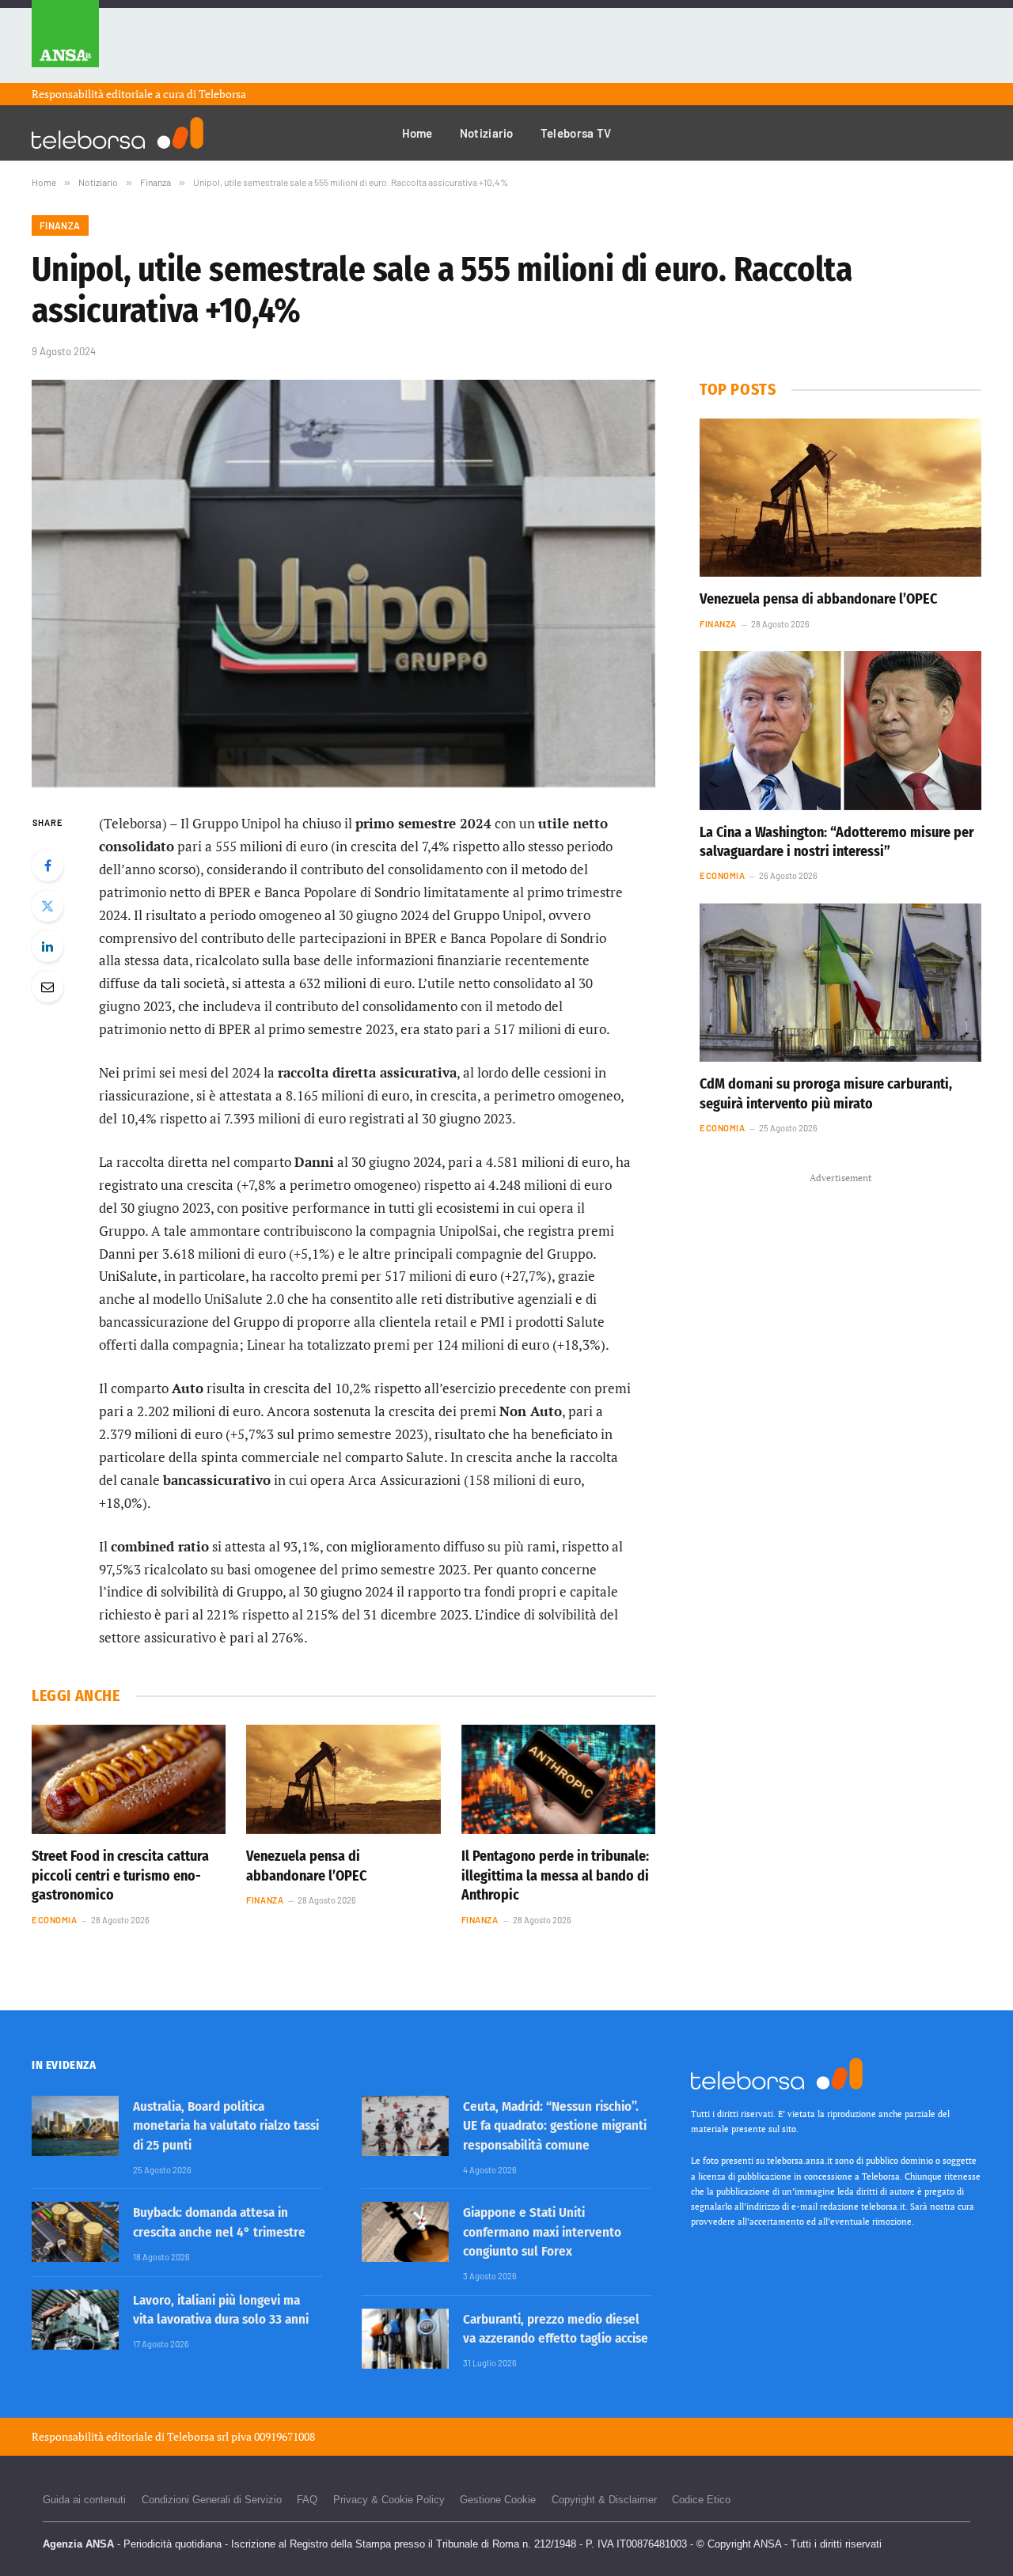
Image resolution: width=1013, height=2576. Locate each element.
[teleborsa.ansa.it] (118, 133)
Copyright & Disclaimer (604, 2500)
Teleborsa (222, 94)
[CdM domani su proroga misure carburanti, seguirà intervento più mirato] (840, 983)
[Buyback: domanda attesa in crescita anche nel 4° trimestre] (75, 2232)
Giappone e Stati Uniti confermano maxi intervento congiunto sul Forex (542, 2232)
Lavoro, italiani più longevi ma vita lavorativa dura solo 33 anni (221, 2310)
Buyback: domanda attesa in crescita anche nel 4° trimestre (219, 2222)
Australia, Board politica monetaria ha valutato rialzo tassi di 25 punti (226, 2126)
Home (417, 133)
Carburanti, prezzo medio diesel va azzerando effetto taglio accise (556, 2329)
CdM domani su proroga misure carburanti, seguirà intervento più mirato (826, 1093)
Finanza (60, 225)
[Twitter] (47, 906)
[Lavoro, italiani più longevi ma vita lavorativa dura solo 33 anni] (75, 2320)
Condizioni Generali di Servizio (212, 2500)
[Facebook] (47, 866)
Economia (54, 1920)
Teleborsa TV (576, 133)
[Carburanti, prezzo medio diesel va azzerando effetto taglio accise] (405, 2339)
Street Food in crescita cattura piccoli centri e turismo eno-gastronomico (120, 1875)
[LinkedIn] (47, 946)
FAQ (307, 2500)
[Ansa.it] (65, 42)
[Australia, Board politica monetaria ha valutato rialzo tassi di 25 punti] (75, 2126)
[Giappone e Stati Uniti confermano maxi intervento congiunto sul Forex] (405, 2232)
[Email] (47, 987)
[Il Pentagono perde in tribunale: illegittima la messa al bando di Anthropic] (558, 1779)
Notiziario (487, 133)
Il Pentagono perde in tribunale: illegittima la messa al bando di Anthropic (555, 1875)
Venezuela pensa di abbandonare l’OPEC (306, 1866)
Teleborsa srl (198, 2436)
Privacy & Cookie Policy (389, 2500)
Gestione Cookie (498, 2500)
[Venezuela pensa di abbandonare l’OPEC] (343, 1779)
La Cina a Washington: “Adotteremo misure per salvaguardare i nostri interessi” (837, 842)
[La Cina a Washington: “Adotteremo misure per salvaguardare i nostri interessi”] (840, 730)
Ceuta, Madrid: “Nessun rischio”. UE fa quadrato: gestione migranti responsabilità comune (555, 2126)
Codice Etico (701, 2500)
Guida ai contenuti (84, 2500)
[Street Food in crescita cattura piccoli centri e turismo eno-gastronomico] (129, 1779)
